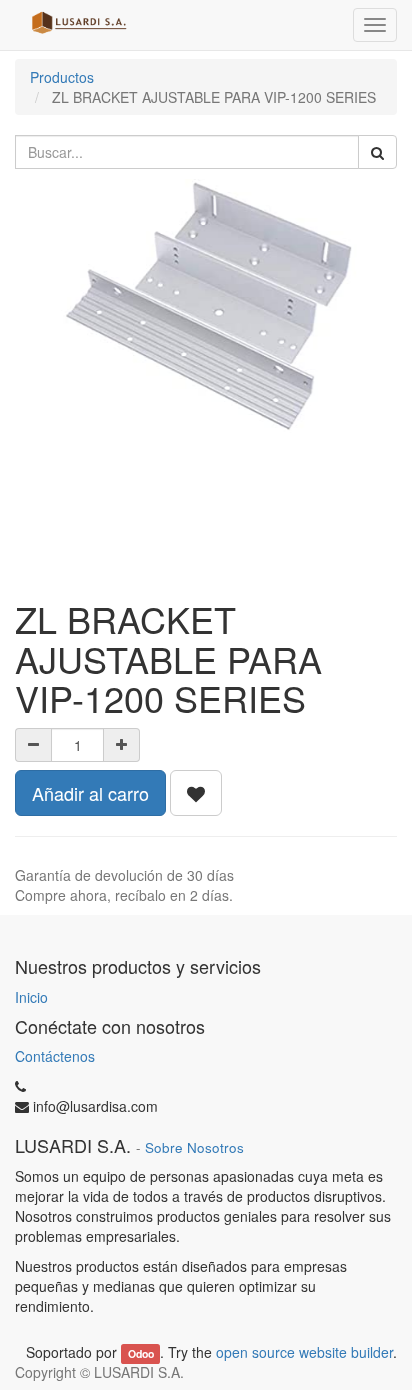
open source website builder (304, 1352)
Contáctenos (55, 1056)
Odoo (141, 1353)
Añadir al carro (90, 793)
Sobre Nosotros (194, 1147)
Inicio (31, 997)
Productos (62, 77)
